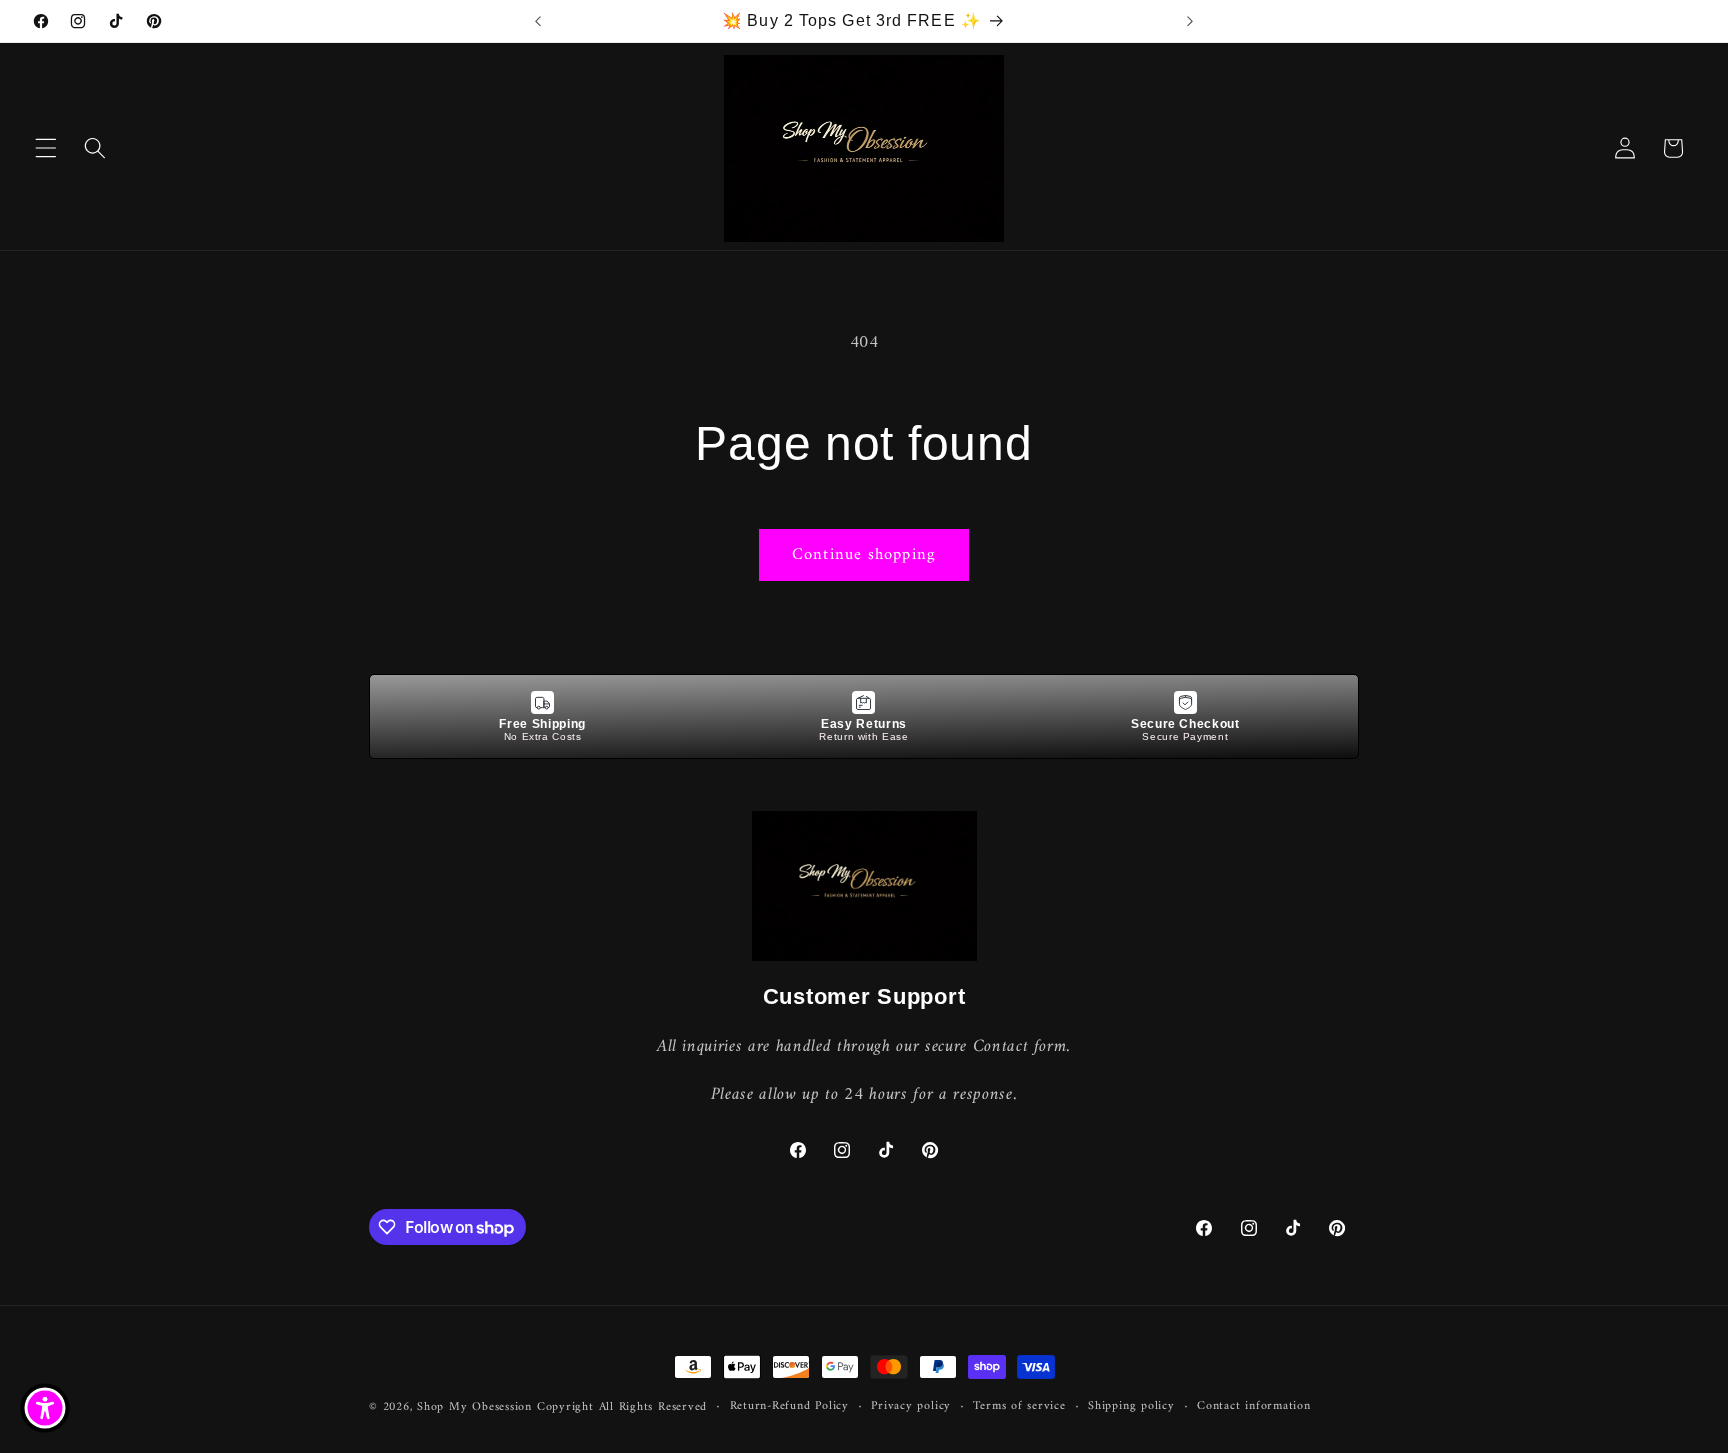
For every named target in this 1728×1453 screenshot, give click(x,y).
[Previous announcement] (538, 21)
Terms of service (1019, 1407)
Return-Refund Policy (789, 1407)
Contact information (1254, 1407)
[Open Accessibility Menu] (45, 1408)
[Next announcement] (1190, 21)
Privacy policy (911, 1407)
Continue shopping (864, 554)
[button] (46, 148)
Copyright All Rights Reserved (622, 1407)
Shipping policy (1131, 1407)
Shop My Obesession (474, 1407)
